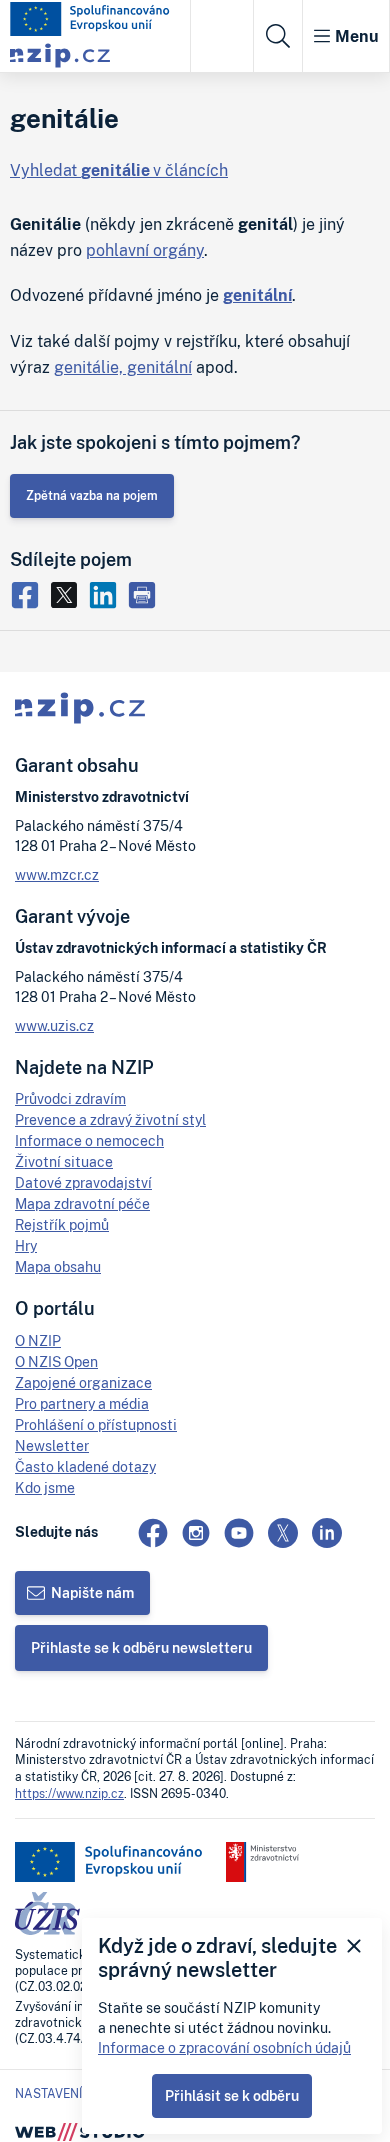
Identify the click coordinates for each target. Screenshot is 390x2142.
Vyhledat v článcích (119, 170)
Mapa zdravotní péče (82, 1203)
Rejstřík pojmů (62, 1224)
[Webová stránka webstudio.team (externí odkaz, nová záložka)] (80, 2130)
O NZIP (38, 1340)
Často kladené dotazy (85, 1466)
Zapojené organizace (83, 1382)
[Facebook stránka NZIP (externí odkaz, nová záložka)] (153, 1533)
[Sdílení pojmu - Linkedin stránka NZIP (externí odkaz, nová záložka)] (107, 593)
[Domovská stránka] (90, 19)
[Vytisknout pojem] (144, 593)
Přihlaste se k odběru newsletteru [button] (141, 1647)
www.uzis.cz (54, 1025)
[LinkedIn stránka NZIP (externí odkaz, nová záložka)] (327, 1533)
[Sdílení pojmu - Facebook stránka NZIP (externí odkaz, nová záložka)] (29, 593)
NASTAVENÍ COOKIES (76, 2094)
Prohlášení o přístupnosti (96, 1424)
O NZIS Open (56, 1361)
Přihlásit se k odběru (232, 2095)
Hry (26, 1245)
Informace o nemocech (89, 1140)
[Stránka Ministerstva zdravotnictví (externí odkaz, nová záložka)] (262, 1862)
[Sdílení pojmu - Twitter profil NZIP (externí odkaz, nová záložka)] (68, 593)
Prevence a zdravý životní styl (110, 1119)
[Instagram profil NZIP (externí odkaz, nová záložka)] (196, 1533)
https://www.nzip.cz (69, 1793)
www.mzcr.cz (57, 874)
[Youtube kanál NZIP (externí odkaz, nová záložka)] (239, 1533)
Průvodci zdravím (70, 1098)
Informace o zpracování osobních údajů (224, 2047)
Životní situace (64, 1161)
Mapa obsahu (58, 1266)
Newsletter (52, 1445)
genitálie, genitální (123, 367)
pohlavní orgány (145, 250)
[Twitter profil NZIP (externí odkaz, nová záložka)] (283, 1533)
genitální (257, 295)
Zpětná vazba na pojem (92, 495)
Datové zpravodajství (83, 1182)
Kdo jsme (45, 1487)
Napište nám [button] (92, 1592)
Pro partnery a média (82, 1403)
